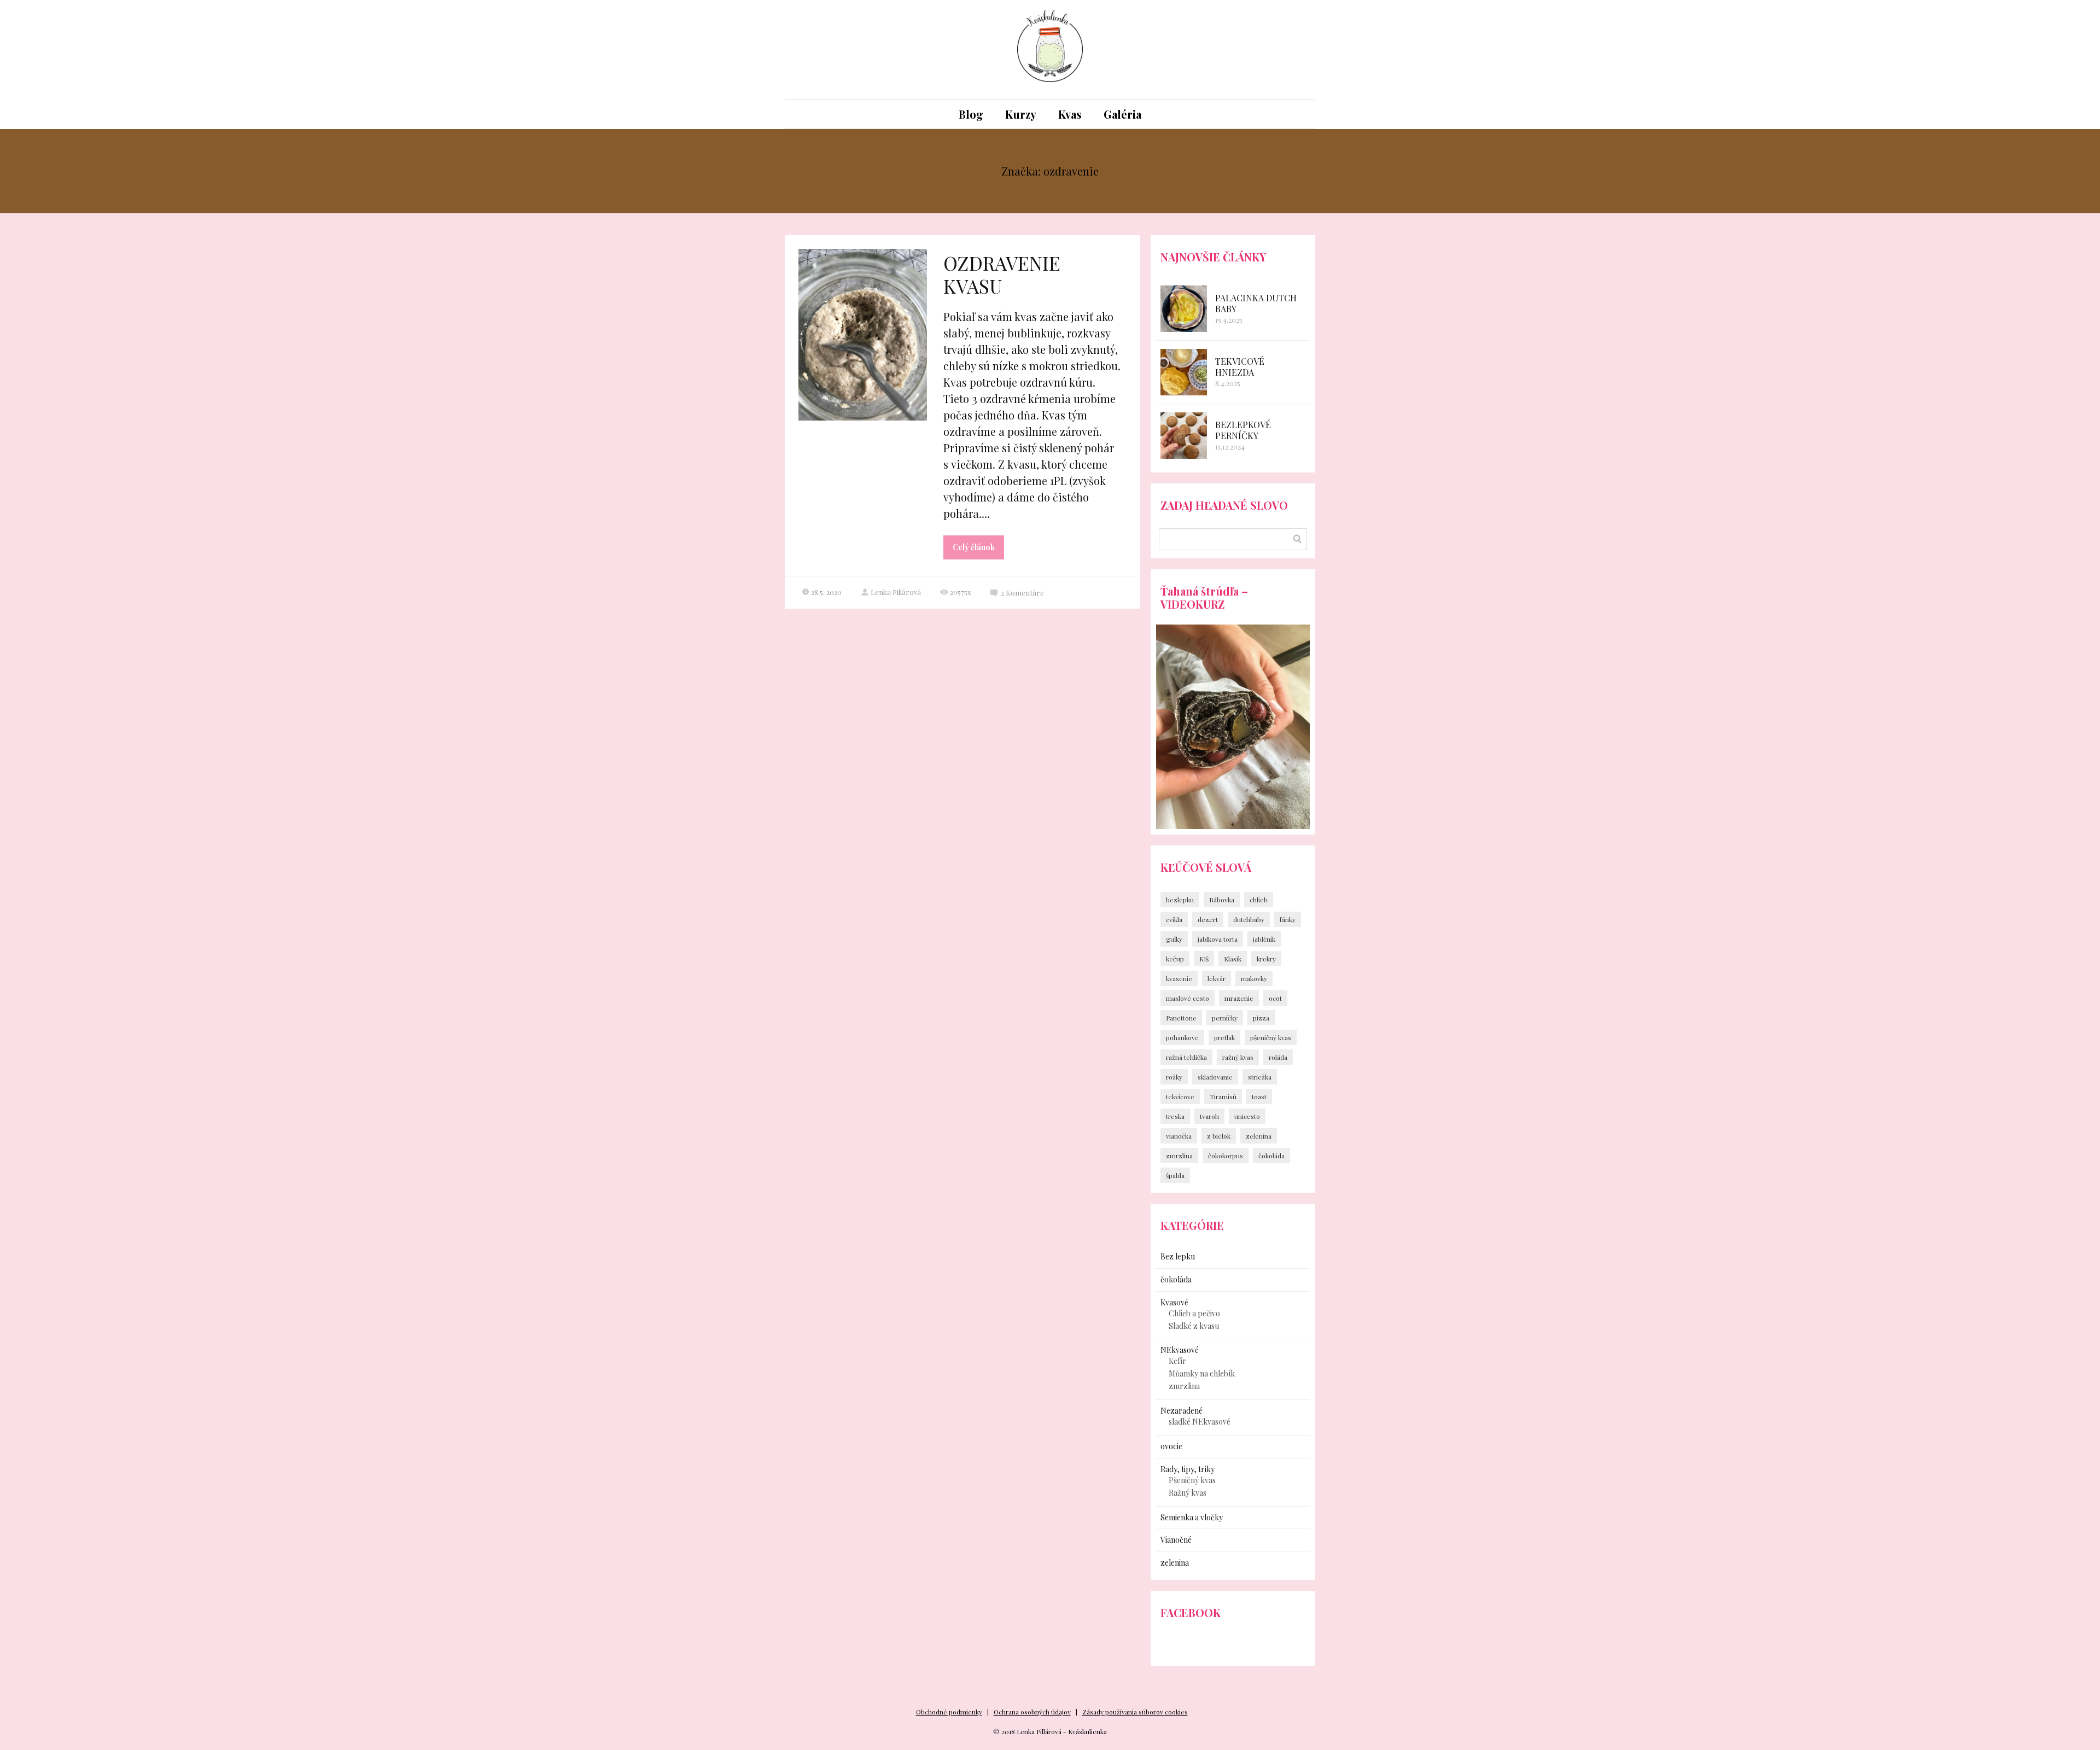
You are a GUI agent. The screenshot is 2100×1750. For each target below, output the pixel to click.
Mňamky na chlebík (1202, 1373)
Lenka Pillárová (896, 592)
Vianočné (1176, 1540)
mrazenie (1239, 998)
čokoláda (1271, 1156)
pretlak (1224, 1037)
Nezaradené (1182, 1411)
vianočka (1179, 1136)
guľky (1174, 939)
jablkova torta (1218, 939)
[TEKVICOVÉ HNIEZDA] (1184, 372)
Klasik (1233, 959)
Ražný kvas (1188, 1493)
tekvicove (1180, 1096)
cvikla (1174, 919)
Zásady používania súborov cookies (1135, 1712)
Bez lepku (1178, 1256)
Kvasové (1174, 1302)
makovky (1254, 978)
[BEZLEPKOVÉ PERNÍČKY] (1184, 436)
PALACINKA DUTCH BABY (1256, 303)
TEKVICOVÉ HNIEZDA (1240, 367)
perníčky (1225, 1018)
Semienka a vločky (1192, 1517)
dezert (1208, 919)
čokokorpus (1226, 1156)
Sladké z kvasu (1194, 1326)
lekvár (1217, 978)
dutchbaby (1249, 919)
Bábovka (1222, 900)
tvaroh (1209, 1116)
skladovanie (1215, 1077)
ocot (1275, 998)
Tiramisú (1223, 1096)
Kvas (1070, 114)
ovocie (1171, 1446)
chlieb (1259, 900)
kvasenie (1179, 978)
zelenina (1259, 1136)
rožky (1174, 1077)
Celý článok (974, 547)
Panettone (1181, 1018)
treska (1175, 1116)
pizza (1261, 1018)
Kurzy (1021, 114)
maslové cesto (1188, 998)
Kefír (1177, 1361)
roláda (1278, 1057)
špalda (1175, 1175)
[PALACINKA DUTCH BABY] (1184, 309)
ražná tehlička (1186, 1057)
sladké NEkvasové (1200, 1422)
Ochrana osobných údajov (1032, 1712)
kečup (1175, 959)
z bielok (1219, 1136)
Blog (971, 114)
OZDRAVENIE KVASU (1002, 274)
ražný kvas (1238, 1057)
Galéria (1122, 114)
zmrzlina (1179, 1156)
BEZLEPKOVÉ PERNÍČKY (1243, 430)
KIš (1204, 959)
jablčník (1264, 939)
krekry (1266, 959)
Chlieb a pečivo (1194, 1313)
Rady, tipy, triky (1188, 1469)
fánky (1288, 919)
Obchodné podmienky (949, 1712)
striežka (1260, 1077)
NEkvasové (1180, 1350)
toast (1259, 1096)
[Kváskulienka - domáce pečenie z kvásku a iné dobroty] (1050, 50)
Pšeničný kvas (1192, 1480)
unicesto (1247, 1116)
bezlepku (1180, 900)
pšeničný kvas (1271, 1037)
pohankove (1182, 1037)
